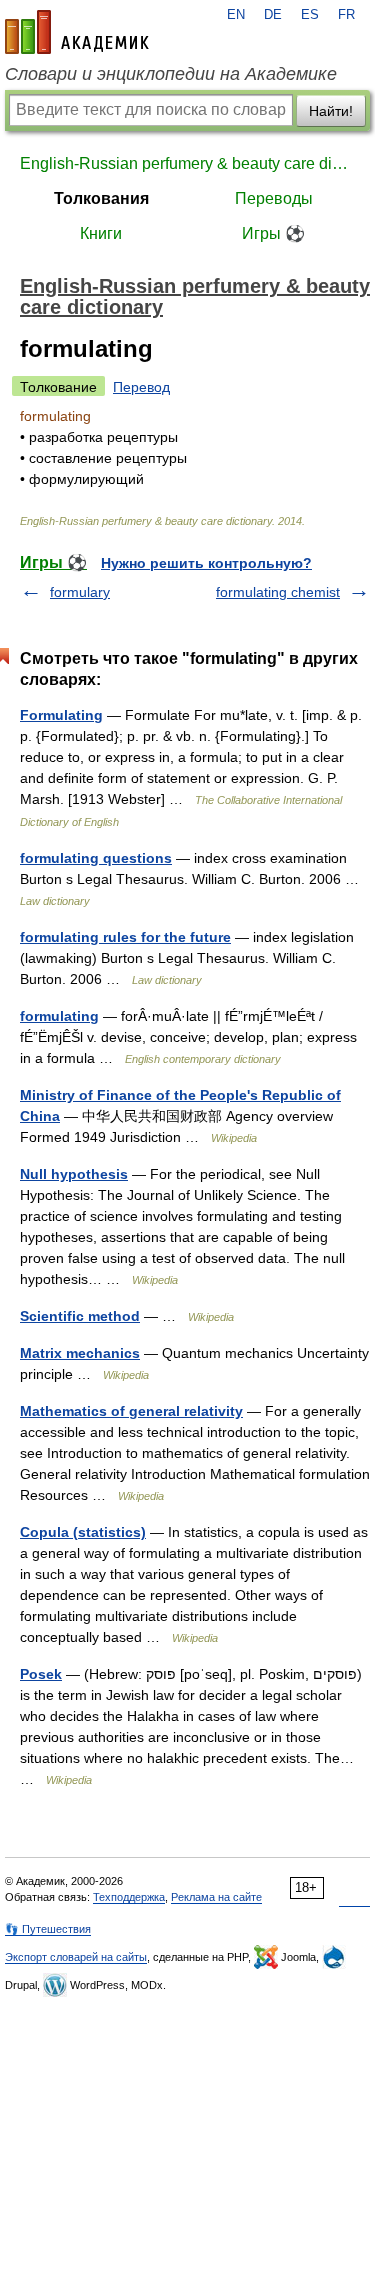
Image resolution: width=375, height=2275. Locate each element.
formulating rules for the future (125, 937)
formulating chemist (278, 592)
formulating (59, 1016)
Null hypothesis (74, 1174)
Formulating (61, 715)
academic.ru (77, 32)
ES (310, 15)
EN (236, 15)
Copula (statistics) (83, 1532)
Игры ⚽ (273, 233)
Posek (41, 1674)
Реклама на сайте (216, 1897)
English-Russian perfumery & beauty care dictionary (187, 163)
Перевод (141, 387)
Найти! (331, 111)
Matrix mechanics (80, 1353)
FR (346, 15)
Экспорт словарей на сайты (76, 1957)
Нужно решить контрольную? (206, 563)
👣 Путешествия (48, 1929)
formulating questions (96, 858)
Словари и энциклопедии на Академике (171, 74)
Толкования (101, 198)
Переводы (274, 198)
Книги (101, 233)
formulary (80, 592)
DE (273, 15)
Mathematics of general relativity (131, 1411)
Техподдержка (129, 1897)
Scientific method (80, 1316)
